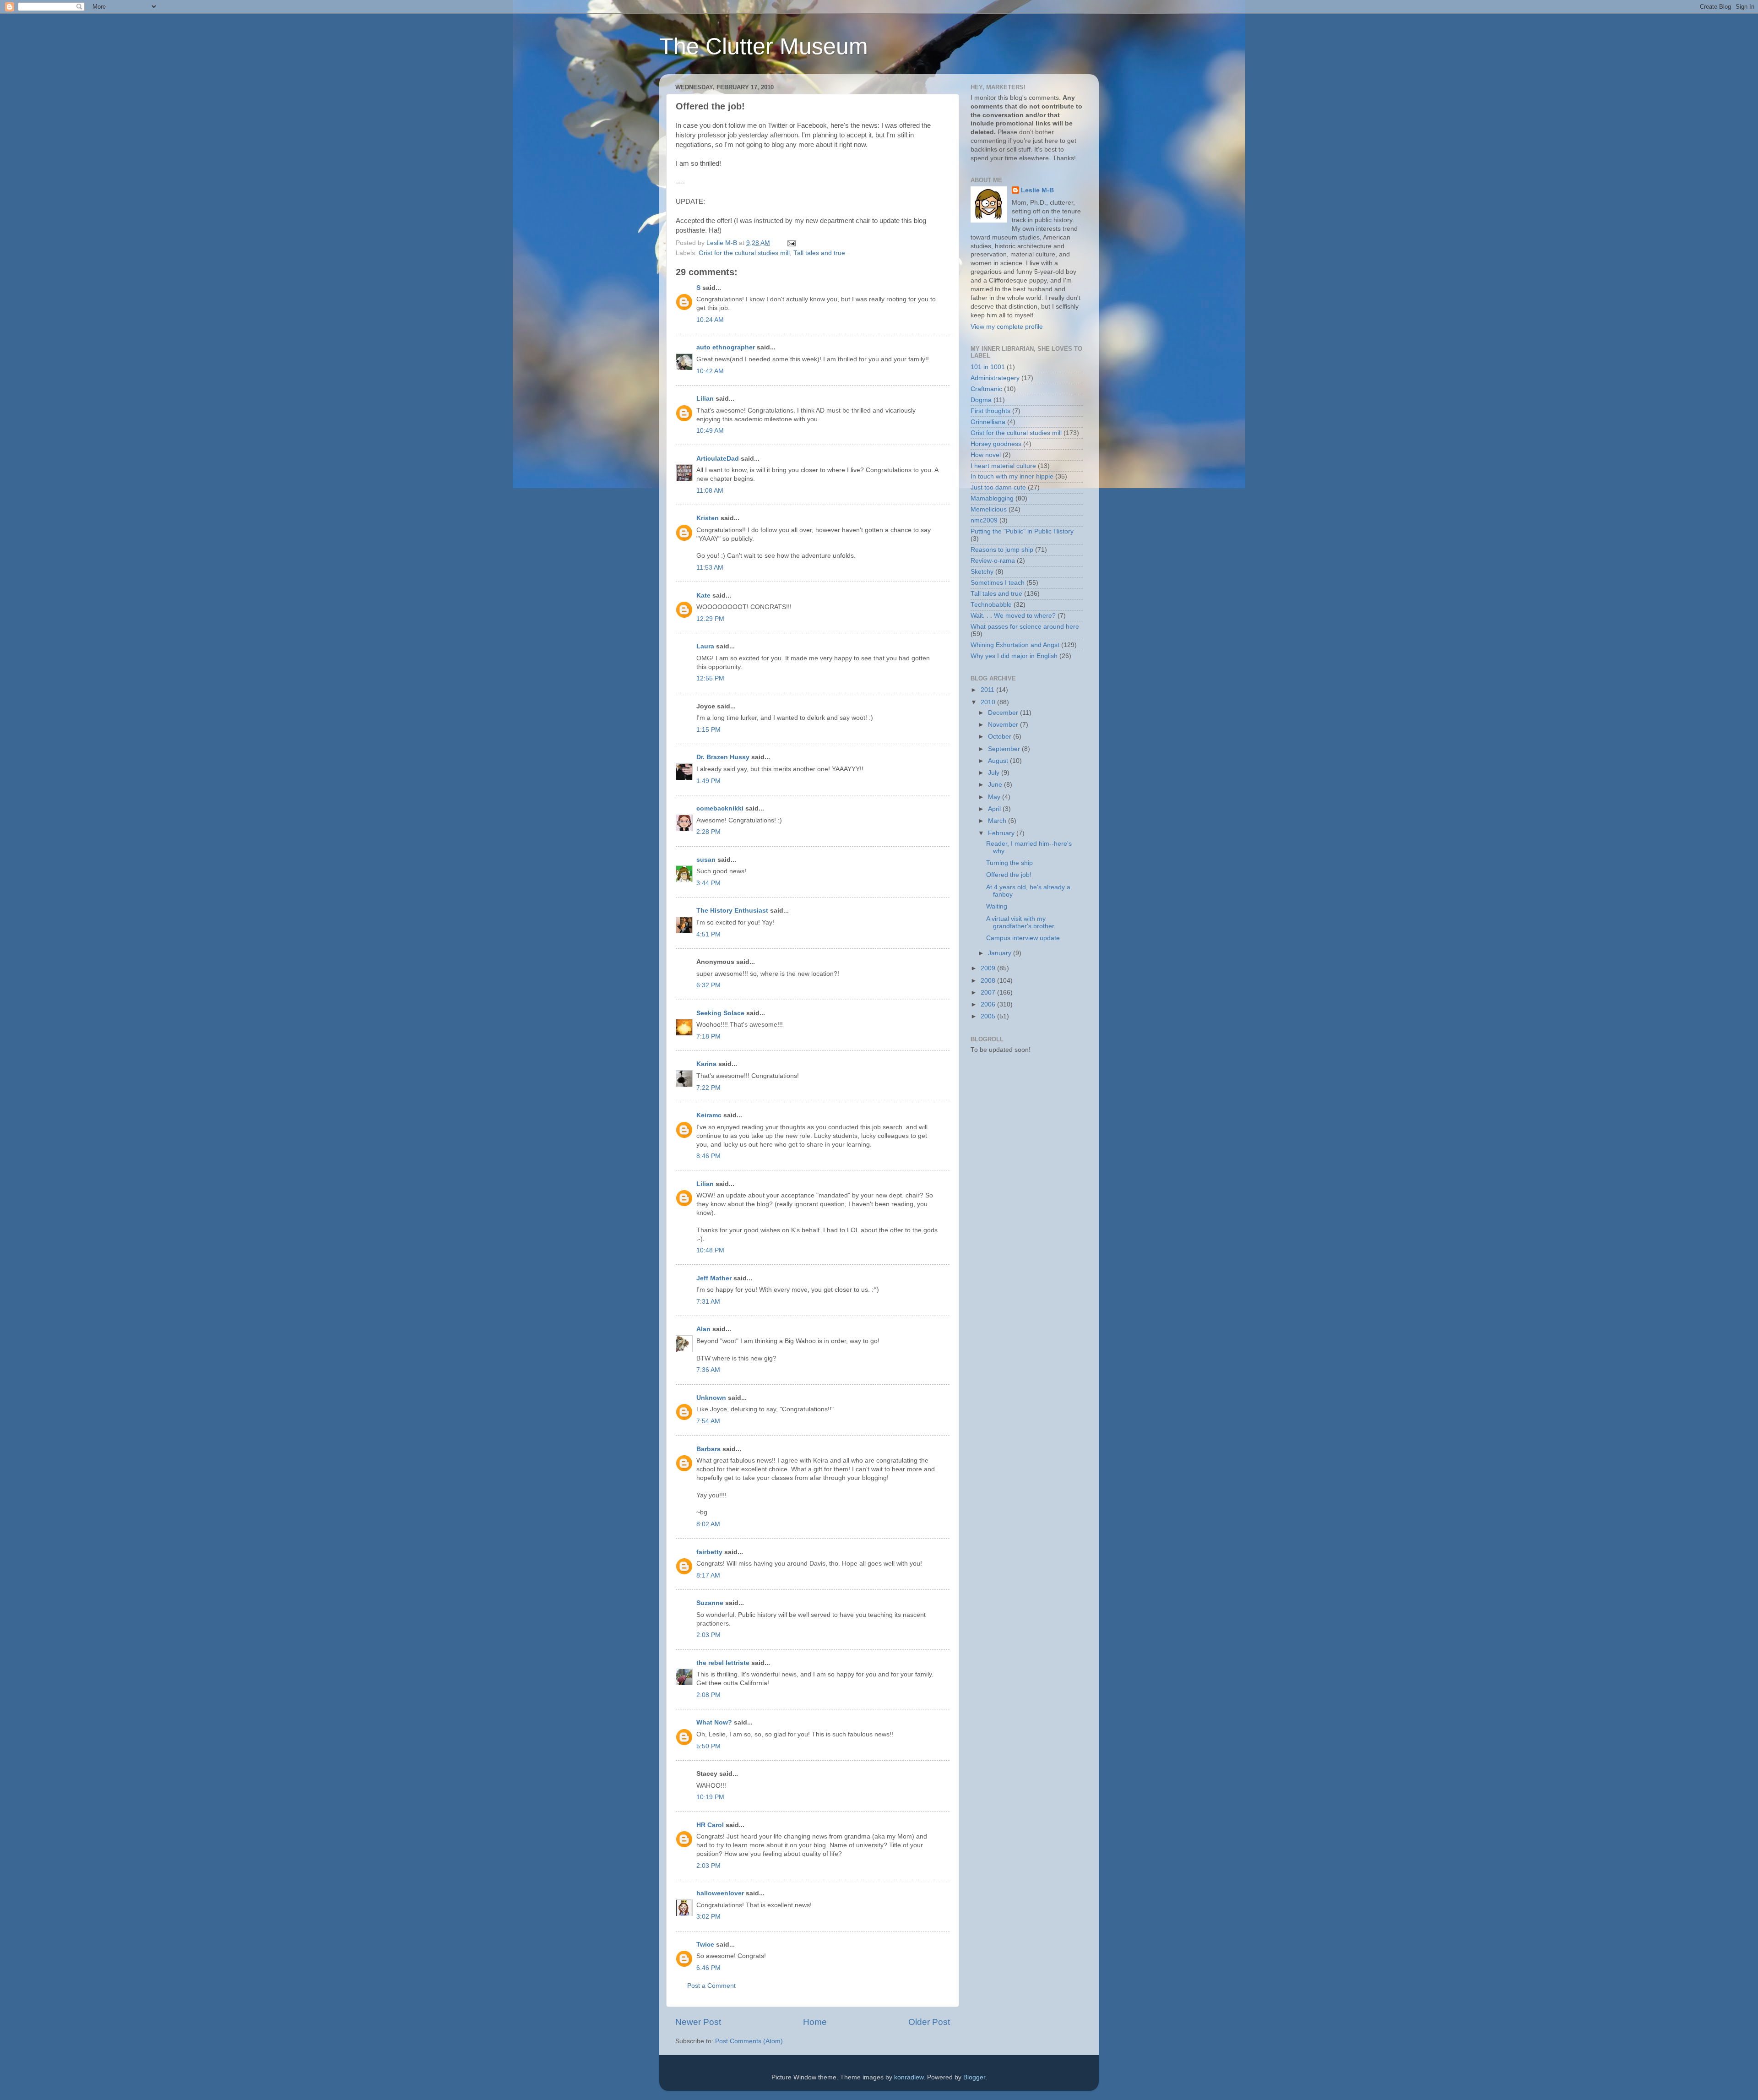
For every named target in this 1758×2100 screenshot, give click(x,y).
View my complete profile (1007, 327)
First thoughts (990, 411)
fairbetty (709, 1552)
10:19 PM (710, 1797)
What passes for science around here (1025, 627)
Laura (705, 646)
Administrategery (995, 378)
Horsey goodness (996, 444)
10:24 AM (710, 320)
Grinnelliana (988, 422)
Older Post (929, 2022)
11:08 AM (710, 491)
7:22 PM (708, 1088)
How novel (986, 455)
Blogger (974, 2077)
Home (815, 2022)
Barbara (708, 1449)
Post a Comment (711, 1986)
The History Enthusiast (732, 911)
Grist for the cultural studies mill (744, 253)
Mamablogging (992, 498)
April (995, 809)
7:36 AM (708, 1370)
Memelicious (989, 509)
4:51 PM (708, 934)
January (1001, 953)
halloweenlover (720, 1893)
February (1002, 833)
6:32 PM (708, 985)
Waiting (997, 906)
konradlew (909, 2077)
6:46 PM (708, 1968)
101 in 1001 (988, 367)
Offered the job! (1009, 875)
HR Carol (710, 1825)
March (998, 821)
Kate (703, 596)
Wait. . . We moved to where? (1013, 616)
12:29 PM (710, 619)
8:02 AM (708, 1524)
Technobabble (991, 605)
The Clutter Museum (764, 46)
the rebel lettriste (723, 1663)
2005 (989, 1016)
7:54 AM (708, 1421)
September (1005, 749)
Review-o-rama (993, 561)
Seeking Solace (720, 1013)
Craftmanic (986, 389)
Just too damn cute (998, 487)
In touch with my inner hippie (1012, 476)
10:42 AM (710, 371)
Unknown (711, 1398)
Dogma (981, 400)
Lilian (705, 399)
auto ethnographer (726, 347)
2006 (989, 1004)
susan (706, 860)
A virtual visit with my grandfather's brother (1020, 922)
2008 (989, 981)
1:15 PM (708, 730)
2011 (988, 690)
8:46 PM (708, 1156)
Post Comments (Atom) (749, 2041)
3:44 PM (708, 883)
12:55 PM (710, 678)
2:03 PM (708, 1635)
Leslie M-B (1037, 190)
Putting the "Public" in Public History (1022, 531)
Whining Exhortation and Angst (1015, 645)
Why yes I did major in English (1014, 656)
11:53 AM (710, 568)
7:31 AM (708, 1302)
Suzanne (710, 1603)
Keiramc (709, 1115)
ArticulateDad (718, 459)
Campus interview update (1023, 938)
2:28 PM (708, 832)
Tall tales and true (819, 253)
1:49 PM (708, 781)
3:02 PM (708, 1917)
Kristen (708, 518)
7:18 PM (708, 1036)
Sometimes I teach (998, 583)
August (999, 761)
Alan (703, 1329)
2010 (989, 702)
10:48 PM (710, 1250)
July (995, 773)
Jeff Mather (714, 1278)
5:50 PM (708, 1746)
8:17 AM (708, 1575)
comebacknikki (720, 808)
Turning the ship (1009, 863)
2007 (989, 993)
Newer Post (698, 2022)
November (1004, 725)
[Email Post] (791, 243)
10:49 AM (710, 431)
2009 (989, 968)
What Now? (714, 1722)
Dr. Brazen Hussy (723, 757)
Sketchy (982, 572)
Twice (705, 1945)
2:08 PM (708, 1695)
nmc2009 (984, 520)
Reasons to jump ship (1002, 550)
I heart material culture (1003, 466)
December (1004, 713)
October (1001, 737)
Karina (706, 1064)
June (996, 785)
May (995, 797)
